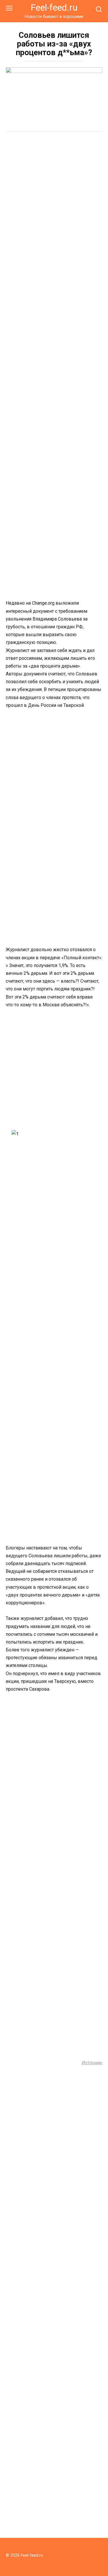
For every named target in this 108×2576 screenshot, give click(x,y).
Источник (92, 2063)
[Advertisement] (54, 195)
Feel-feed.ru (54, 8)
